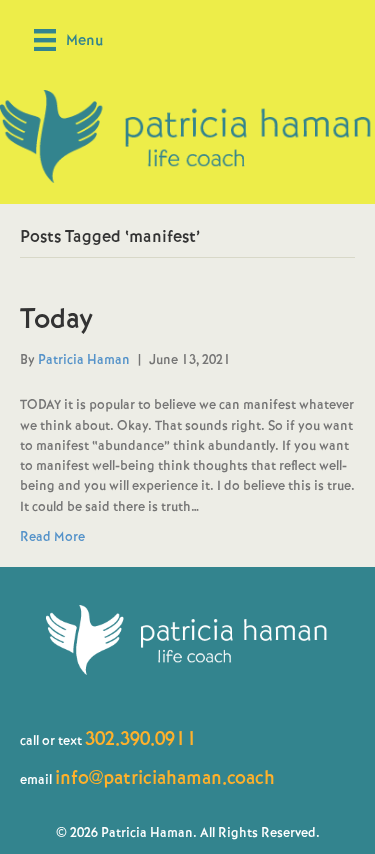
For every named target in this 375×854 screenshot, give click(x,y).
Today (56, 318)
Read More (52, 536)
